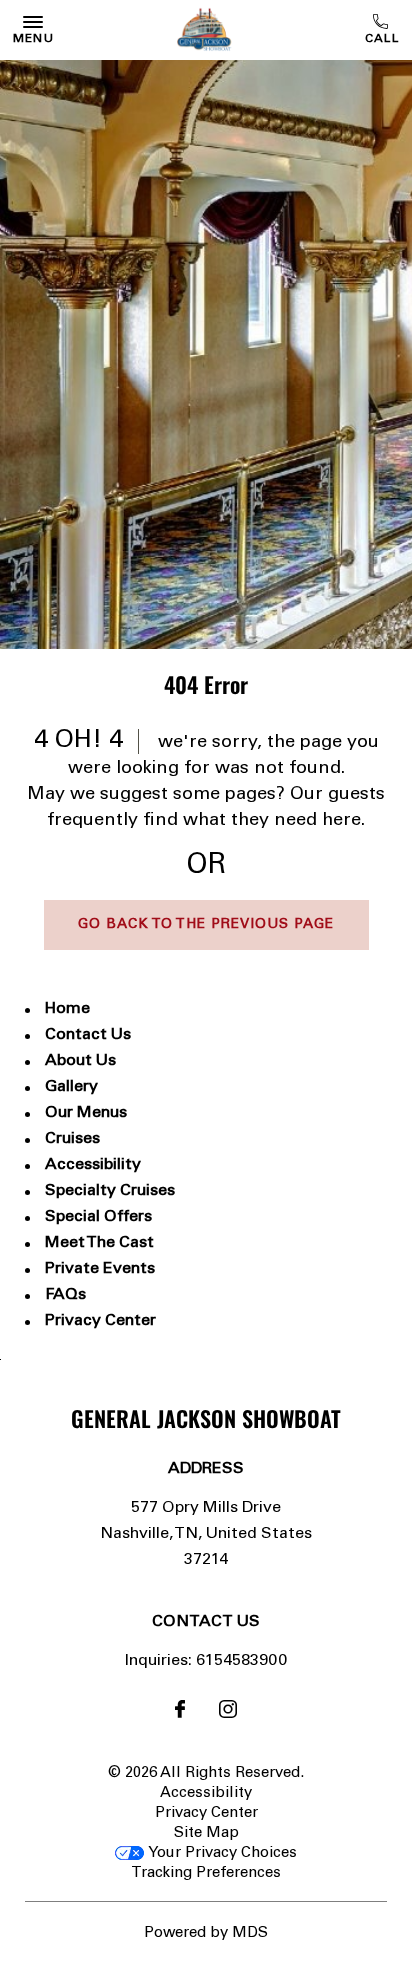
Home (67, 1009)
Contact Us (88, 1035)
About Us (80, 1061)
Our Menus (86, 1113)
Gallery (71, 1087)
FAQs (65, 1295)
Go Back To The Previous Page (206, 925)
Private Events (100, 1269)
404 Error (206, 684)
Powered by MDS (206, 1933)
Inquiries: (158, 1661)
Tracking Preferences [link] (206, 1873)
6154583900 (383, 30)
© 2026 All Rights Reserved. (206, 1773)
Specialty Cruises (110, 1191)
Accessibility (93, 1165)
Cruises (72, 1139)
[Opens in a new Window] (180, 1713)
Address (206, 1469)
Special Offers (98, 1217)
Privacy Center (100, 1321)
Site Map (206, 1833)
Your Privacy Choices (220, 1853)
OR (206, 866)
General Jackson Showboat (206, 1418)
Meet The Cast (99, 1243)
